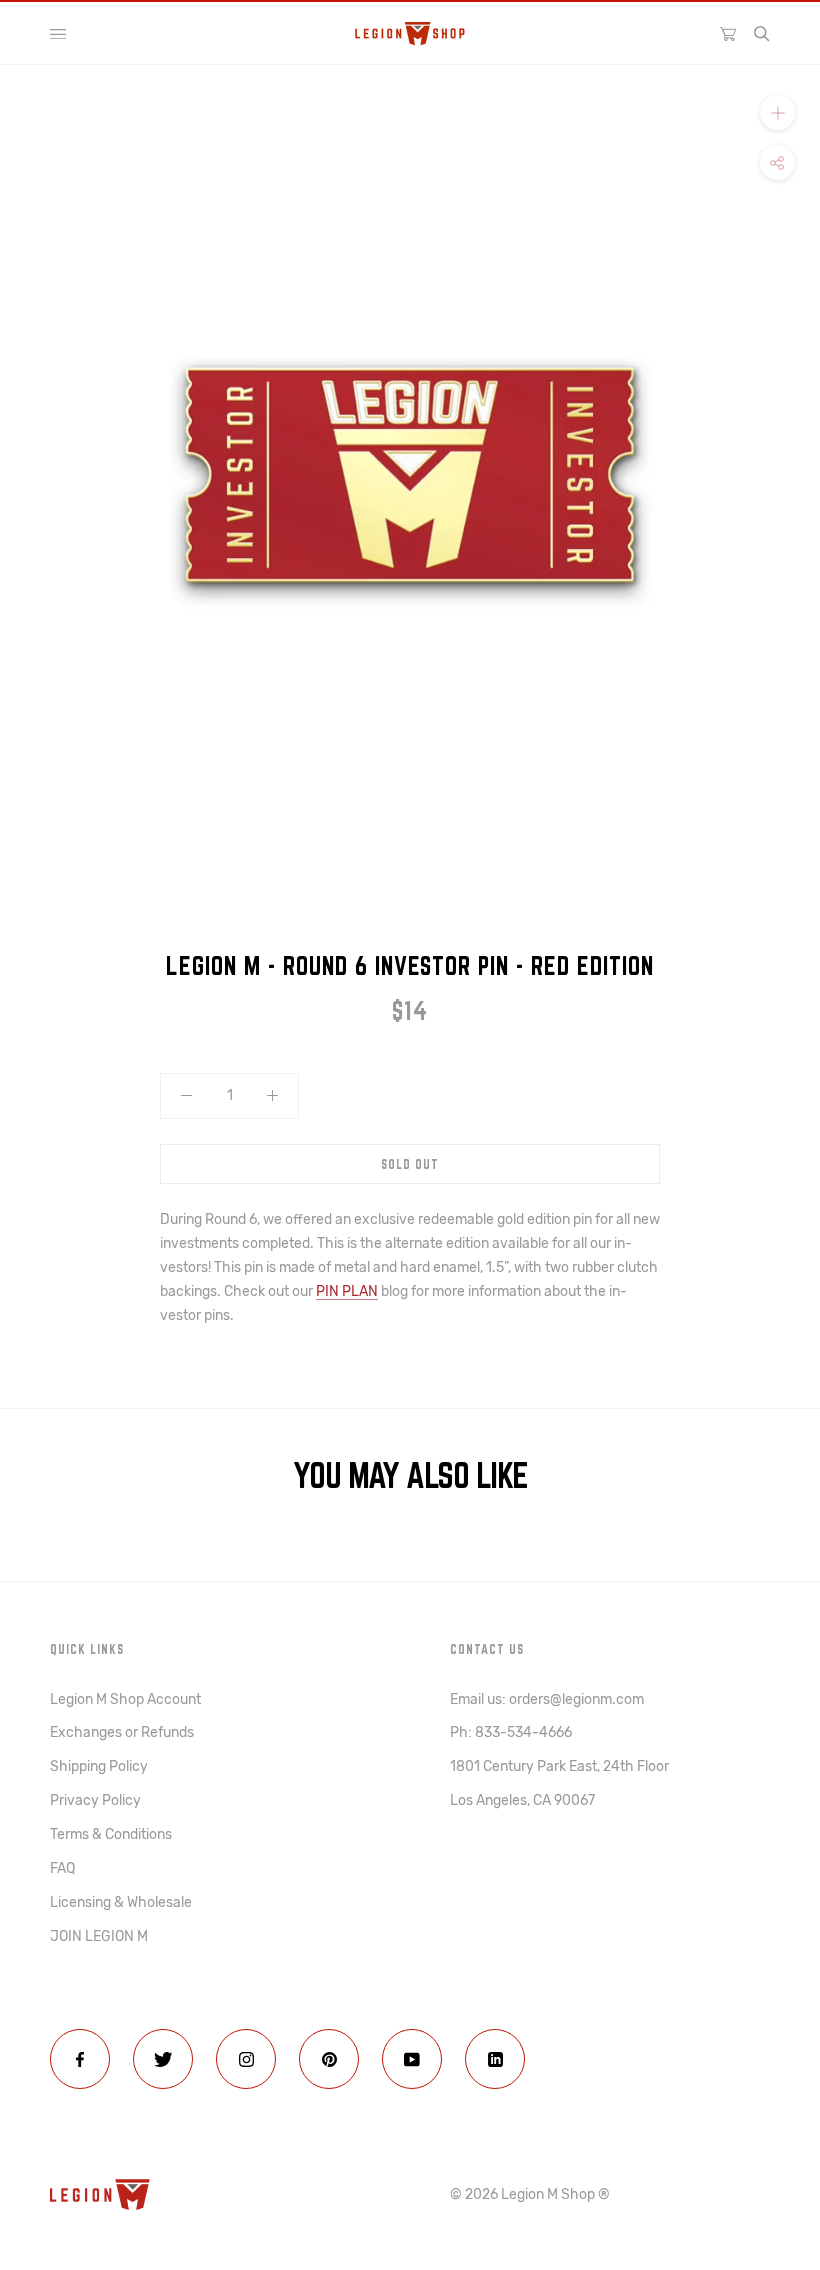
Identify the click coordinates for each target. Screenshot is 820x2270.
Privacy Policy (95, 1800)
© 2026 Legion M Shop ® (530, 2194)
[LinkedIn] (495, 2059)
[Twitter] (163, 2059)
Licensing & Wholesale (121, 1902)
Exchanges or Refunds (122, 1732)
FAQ (62, 1868)
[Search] (762, 34)
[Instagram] (246, 2059)
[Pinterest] (329, 2059)
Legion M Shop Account (125, 1699)
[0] (728, 33)
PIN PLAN (347, 1291)
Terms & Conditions (111, 1834)
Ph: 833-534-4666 (511, 1732)
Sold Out (410, 1164)
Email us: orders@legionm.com (547, 1699)
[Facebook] (80, 2059)
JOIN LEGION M (99, 1936)
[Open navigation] (58, 34)
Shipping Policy (99, 1766)
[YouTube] (412, 2059)
